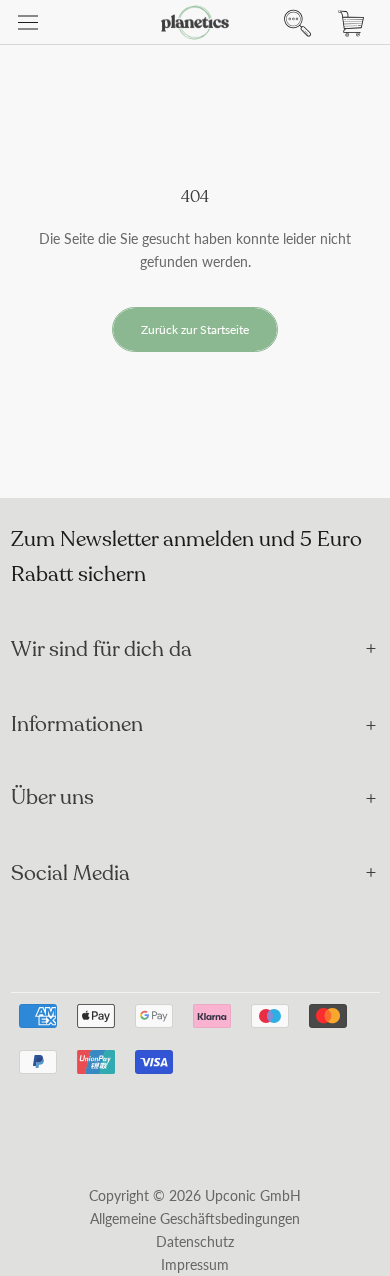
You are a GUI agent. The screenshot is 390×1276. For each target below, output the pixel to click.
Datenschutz (195, 1241)
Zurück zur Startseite (195, 329)
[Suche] (292, 23)
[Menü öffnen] (28, 23)
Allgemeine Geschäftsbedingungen (195, 1218)
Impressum (195, 1264)
